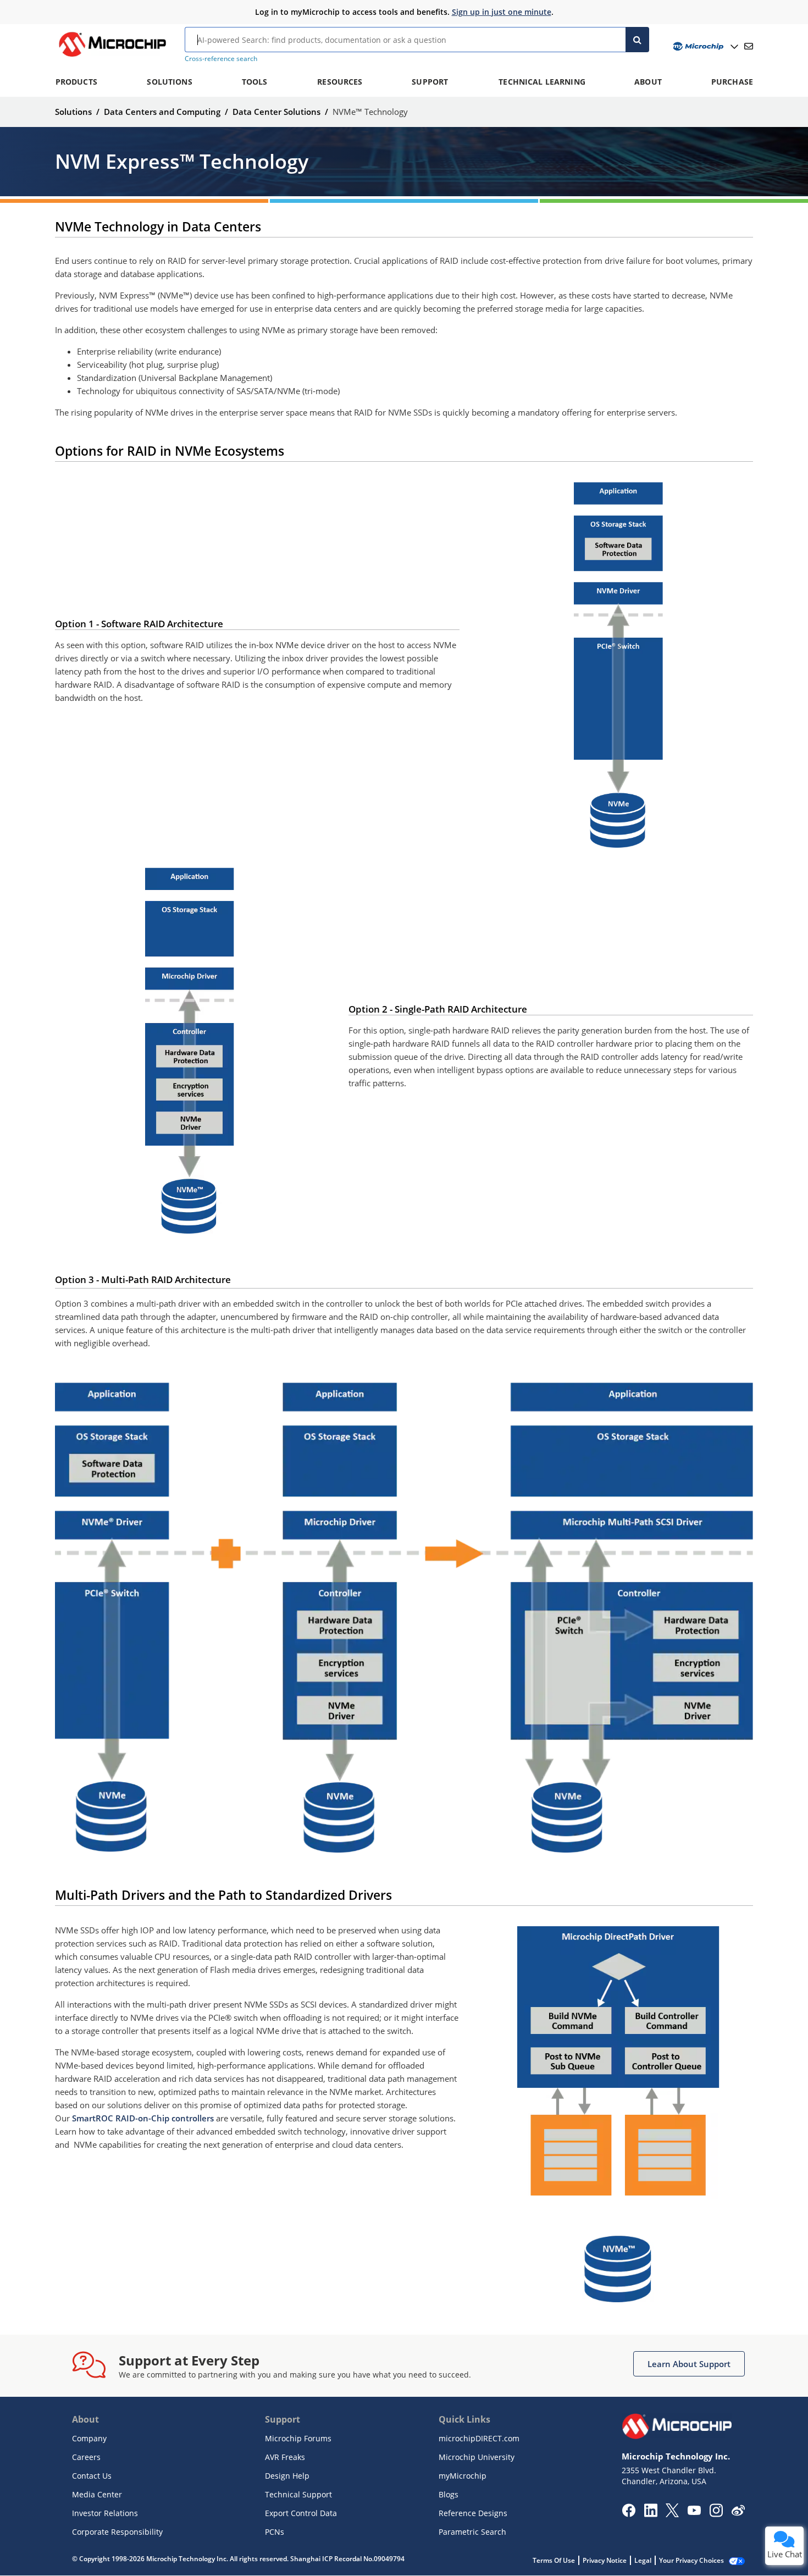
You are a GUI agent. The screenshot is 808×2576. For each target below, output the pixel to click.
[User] (704, 46)
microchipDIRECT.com (479, 2438)
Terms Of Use (554, 2560)
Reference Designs (473, 2513)
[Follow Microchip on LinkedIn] (651, 2514)
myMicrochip (463, 2476)
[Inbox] (749, 46)
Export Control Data (301, 2513)
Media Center (97, 2494)
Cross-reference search (221, 59)
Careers (86, 2457)
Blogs (449, 2494)
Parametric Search (472, 2532)
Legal (643, 2560)
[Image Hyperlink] (112, 57)
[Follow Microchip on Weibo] (738, 2513)
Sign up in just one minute (502, 12)
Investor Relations (105, 2513)
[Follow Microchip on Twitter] (672, 2514)
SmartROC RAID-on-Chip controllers (143, 2118)
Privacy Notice (605, 2560)
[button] (689, 2364)
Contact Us (92, 2476)
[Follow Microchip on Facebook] (629, 2514)
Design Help (287, 2476)
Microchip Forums (298, 2438)
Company (89, 2438)
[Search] (637, 40)
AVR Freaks (285, 2457)
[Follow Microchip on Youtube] (694, 2512)
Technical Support (298, 2494)
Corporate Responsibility (117, 2532)
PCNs (275, 2532)
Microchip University (477, 2457)
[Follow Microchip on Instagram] (716, 2514)
